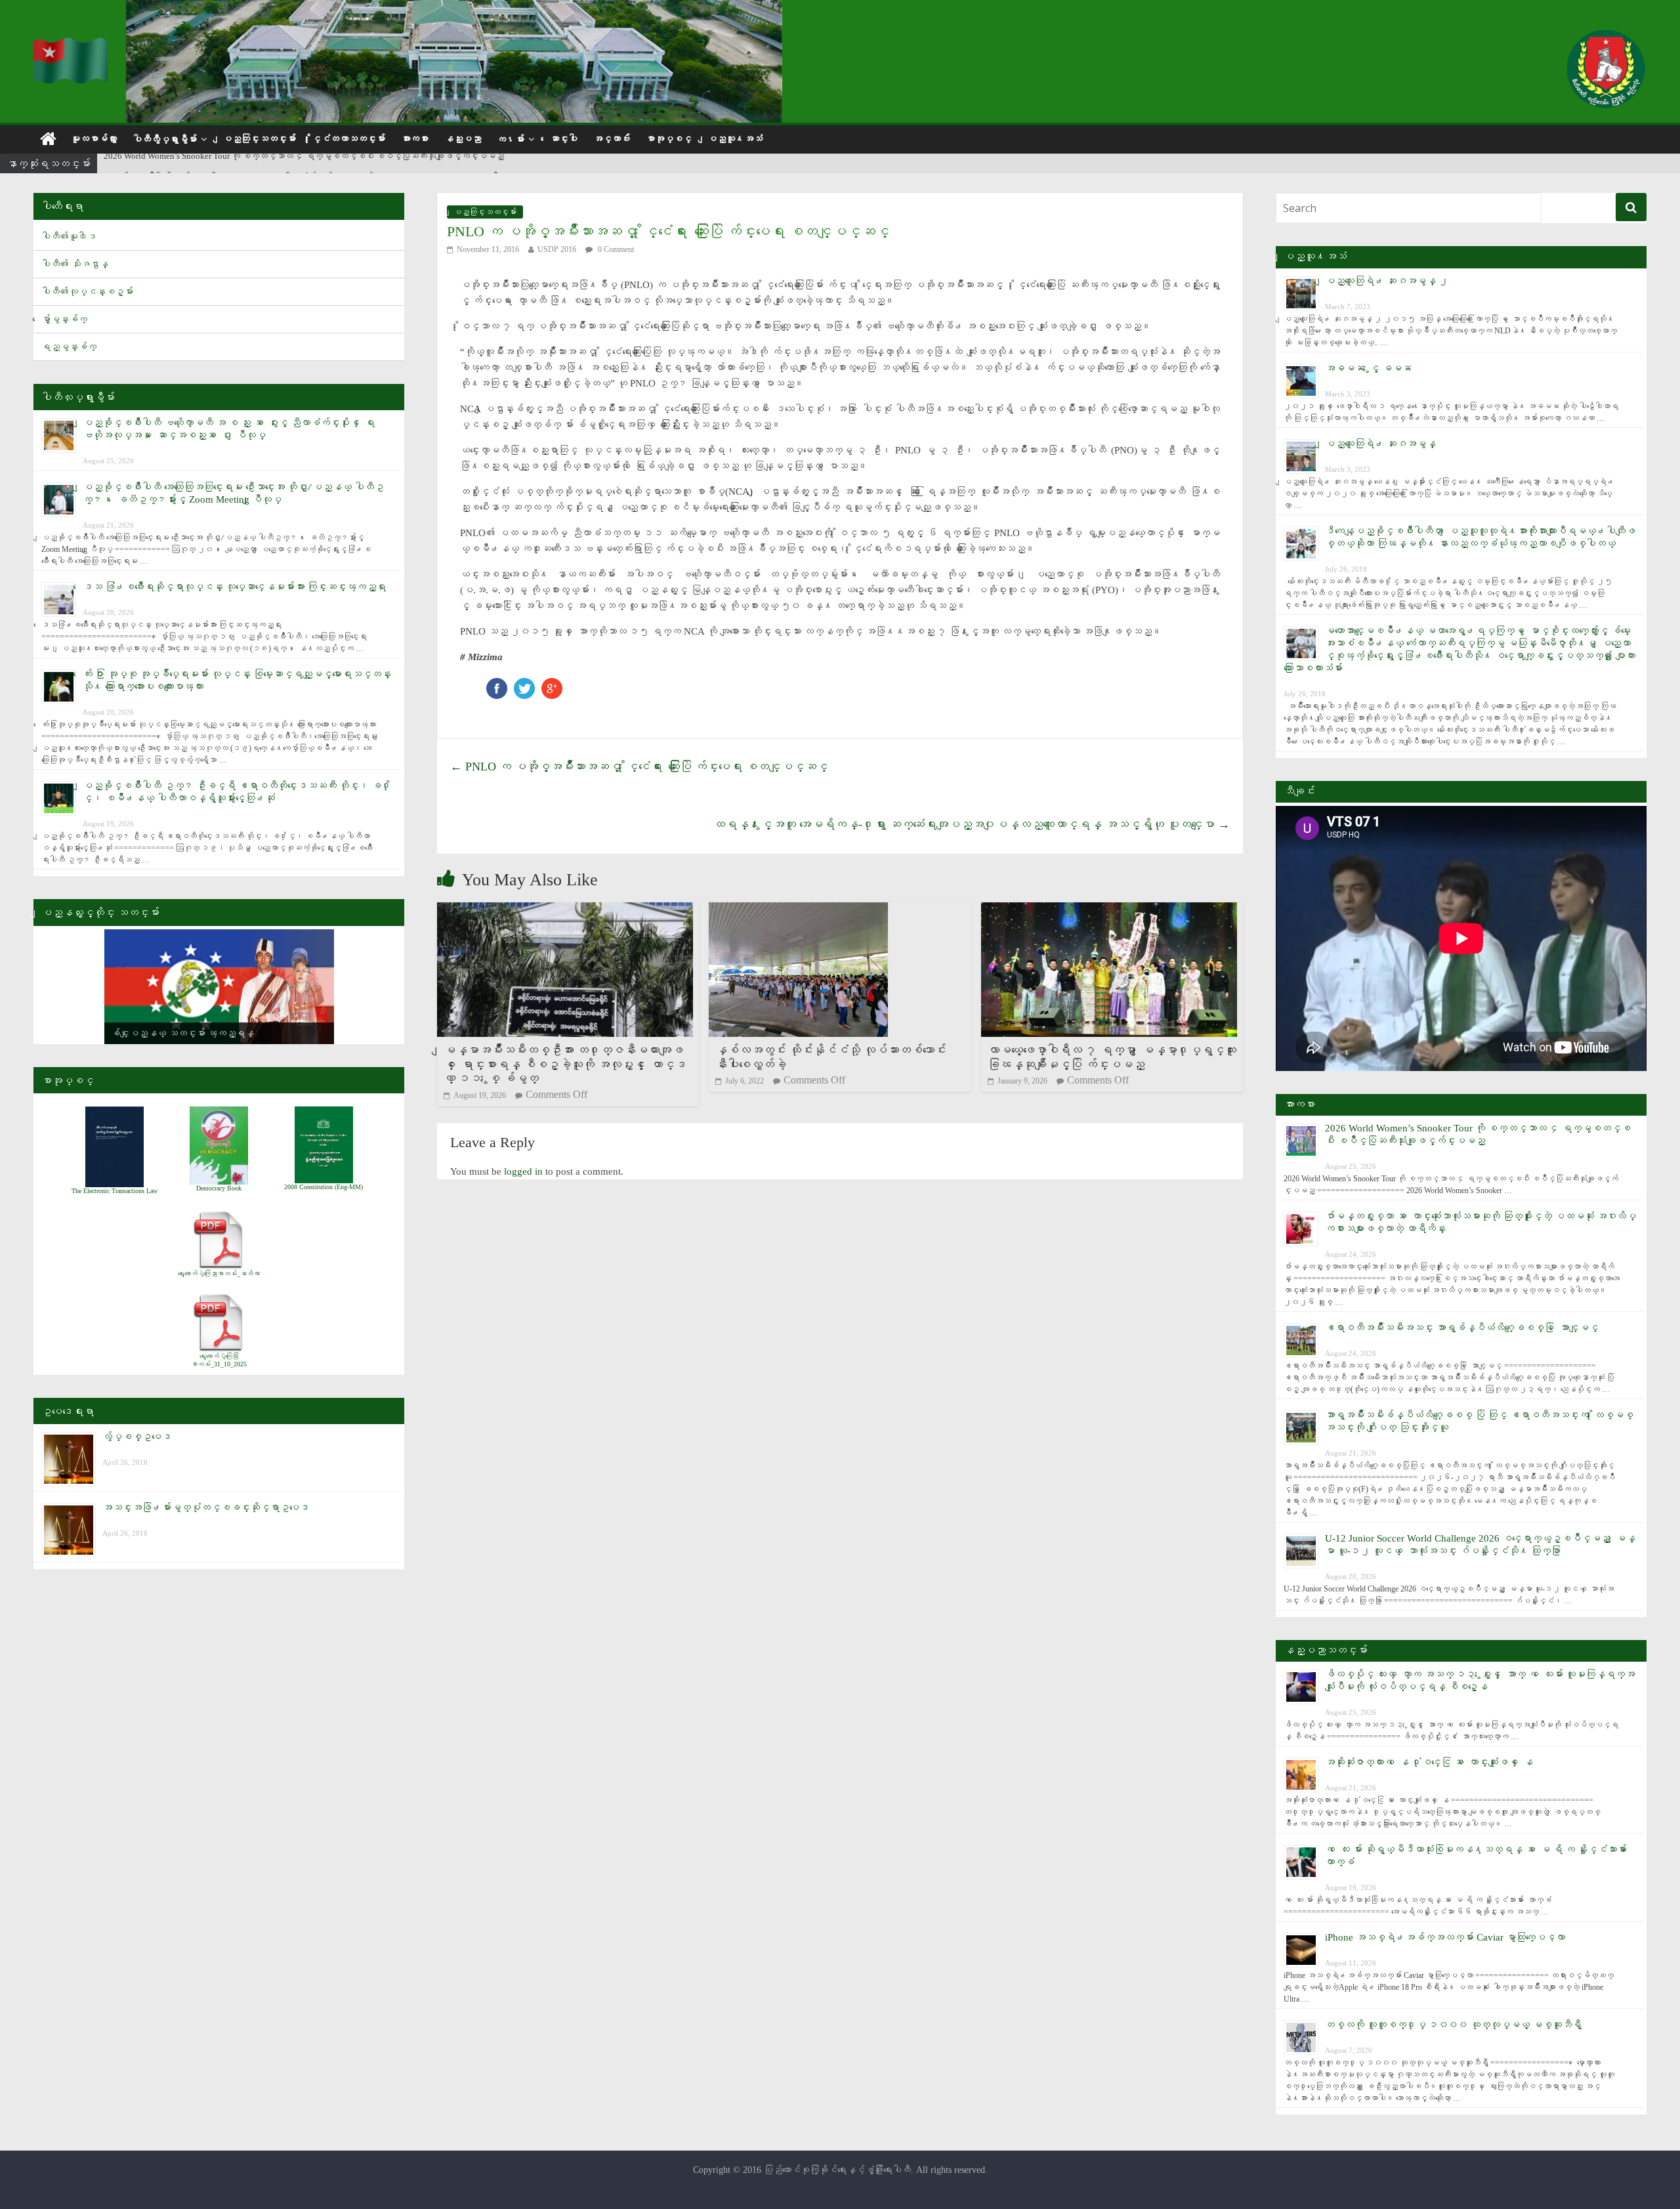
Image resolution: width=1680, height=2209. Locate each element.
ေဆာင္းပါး (564, 139)
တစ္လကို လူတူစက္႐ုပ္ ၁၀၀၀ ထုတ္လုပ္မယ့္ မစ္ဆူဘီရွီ (1453, 2025)
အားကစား (415, 139)
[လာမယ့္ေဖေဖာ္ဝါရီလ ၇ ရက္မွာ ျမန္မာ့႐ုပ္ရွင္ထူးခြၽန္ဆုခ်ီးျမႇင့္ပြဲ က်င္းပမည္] (1109, 911)
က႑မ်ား (511, 139)
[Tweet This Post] (524, 684)
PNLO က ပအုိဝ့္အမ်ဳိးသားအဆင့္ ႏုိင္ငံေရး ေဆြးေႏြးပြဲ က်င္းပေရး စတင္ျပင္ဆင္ (639, 767)
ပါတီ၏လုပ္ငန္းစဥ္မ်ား (87, 292)
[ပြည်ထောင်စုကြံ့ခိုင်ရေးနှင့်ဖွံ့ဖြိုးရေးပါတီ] (72, 46)
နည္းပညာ (463, 139)
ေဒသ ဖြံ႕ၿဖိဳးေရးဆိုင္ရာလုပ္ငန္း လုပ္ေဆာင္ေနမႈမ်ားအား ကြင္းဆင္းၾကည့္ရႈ (234, 587)
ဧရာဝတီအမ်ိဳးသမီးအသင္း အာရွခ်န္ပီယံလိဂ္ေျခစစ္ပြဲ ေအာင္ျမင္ (1462, 1328)
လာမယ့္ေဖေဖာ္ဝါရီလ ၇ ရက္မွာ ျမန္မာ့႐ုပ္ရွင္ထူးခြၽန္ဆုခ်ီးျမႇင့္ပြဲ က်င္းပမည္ (1112, 1057)
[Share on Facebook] (497, 684)
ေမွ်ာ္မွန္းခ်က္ (64, 319)
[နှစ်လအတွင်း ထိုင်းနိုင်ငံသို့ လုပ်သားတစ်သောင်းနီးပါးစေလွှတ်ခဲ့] (798, 911)
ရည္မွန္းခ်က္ (69, 347)
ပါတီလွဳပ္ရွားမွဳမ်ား (165, 139)
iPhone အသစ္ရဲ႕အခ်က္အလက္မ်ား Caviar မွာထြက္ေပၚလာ (1445, 1937)
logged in (523, 1171)
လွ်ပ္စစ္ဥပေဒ (137, 1437)
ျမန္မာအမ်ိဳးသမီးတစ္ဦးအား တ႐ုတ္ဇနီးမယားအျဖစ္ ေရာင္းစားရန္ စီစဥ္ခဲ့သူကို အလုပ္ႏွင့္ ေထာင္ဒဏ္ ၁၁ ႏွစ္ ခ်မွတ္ (565, 1064)
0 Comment (615, 249)
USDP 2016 (557, 249)
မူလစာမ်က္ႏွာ (94, 139)
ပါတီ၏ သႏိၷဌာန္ (75, 264)
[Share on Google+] (552, 684)
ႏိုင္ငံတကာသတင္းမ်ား (348, 139)
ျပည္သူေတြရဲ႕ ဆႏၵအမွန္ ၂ (1387, 281)
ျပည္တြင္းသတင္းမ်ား (259, 139)
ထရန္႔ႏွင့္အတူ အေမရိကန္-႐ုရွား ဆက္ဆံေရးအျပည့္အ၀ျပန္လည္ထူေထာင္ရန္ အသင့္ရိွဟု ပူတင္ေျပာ (972, 824)
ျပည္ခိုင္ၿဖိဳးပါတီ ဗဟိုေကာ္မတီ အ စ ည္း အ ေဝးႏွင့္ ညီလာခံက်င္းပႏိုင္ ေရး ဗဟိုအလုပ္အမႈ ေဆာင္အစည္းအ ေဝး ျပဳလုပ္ (310, 164)
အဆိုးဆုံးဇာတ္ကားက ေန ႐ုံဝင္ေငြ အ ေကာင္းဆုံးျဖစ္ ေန (1429, 1762)
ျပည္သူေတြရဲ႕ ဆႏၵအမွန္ (1380, 444)
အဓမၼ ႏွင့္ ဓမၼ (1368, 368)
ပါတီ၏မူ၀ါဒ (69, 237)
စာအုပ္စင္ (669, 139)
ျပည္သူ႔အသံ (735, 139)
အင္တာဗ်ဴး (612, 139)
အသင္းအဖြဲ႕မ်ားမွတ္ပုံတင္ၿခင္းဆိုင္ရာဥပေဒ (206, 1507)
